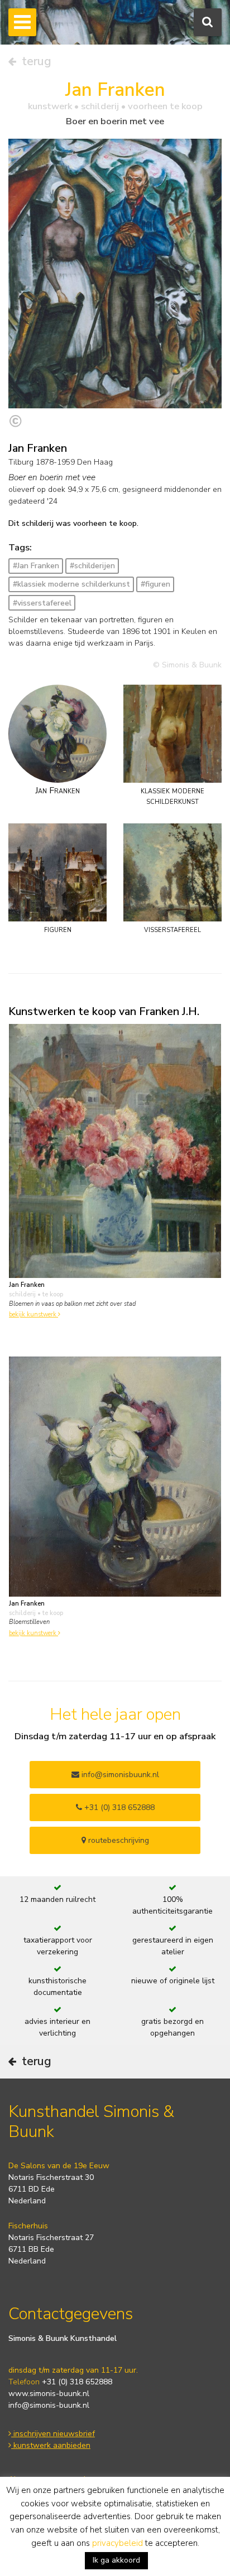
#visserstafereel (42, 603)
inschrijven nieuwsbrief (53, 2434)
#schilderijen (92, 566)
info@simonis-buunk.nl (49, 2405)
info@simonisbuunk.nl (119, 1775)
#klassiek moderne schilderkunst (71, 584)
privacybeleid (118, 2543)
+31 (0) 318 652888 (118, 1807)
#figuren (155, 584)
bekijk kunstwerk (33, 1314)
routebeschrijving (118, 1840)
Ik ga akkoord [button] (116, 2560)
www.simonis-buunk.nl (49, 2394)
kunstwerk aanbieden (51, 2445)
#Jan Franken (36, 566)
